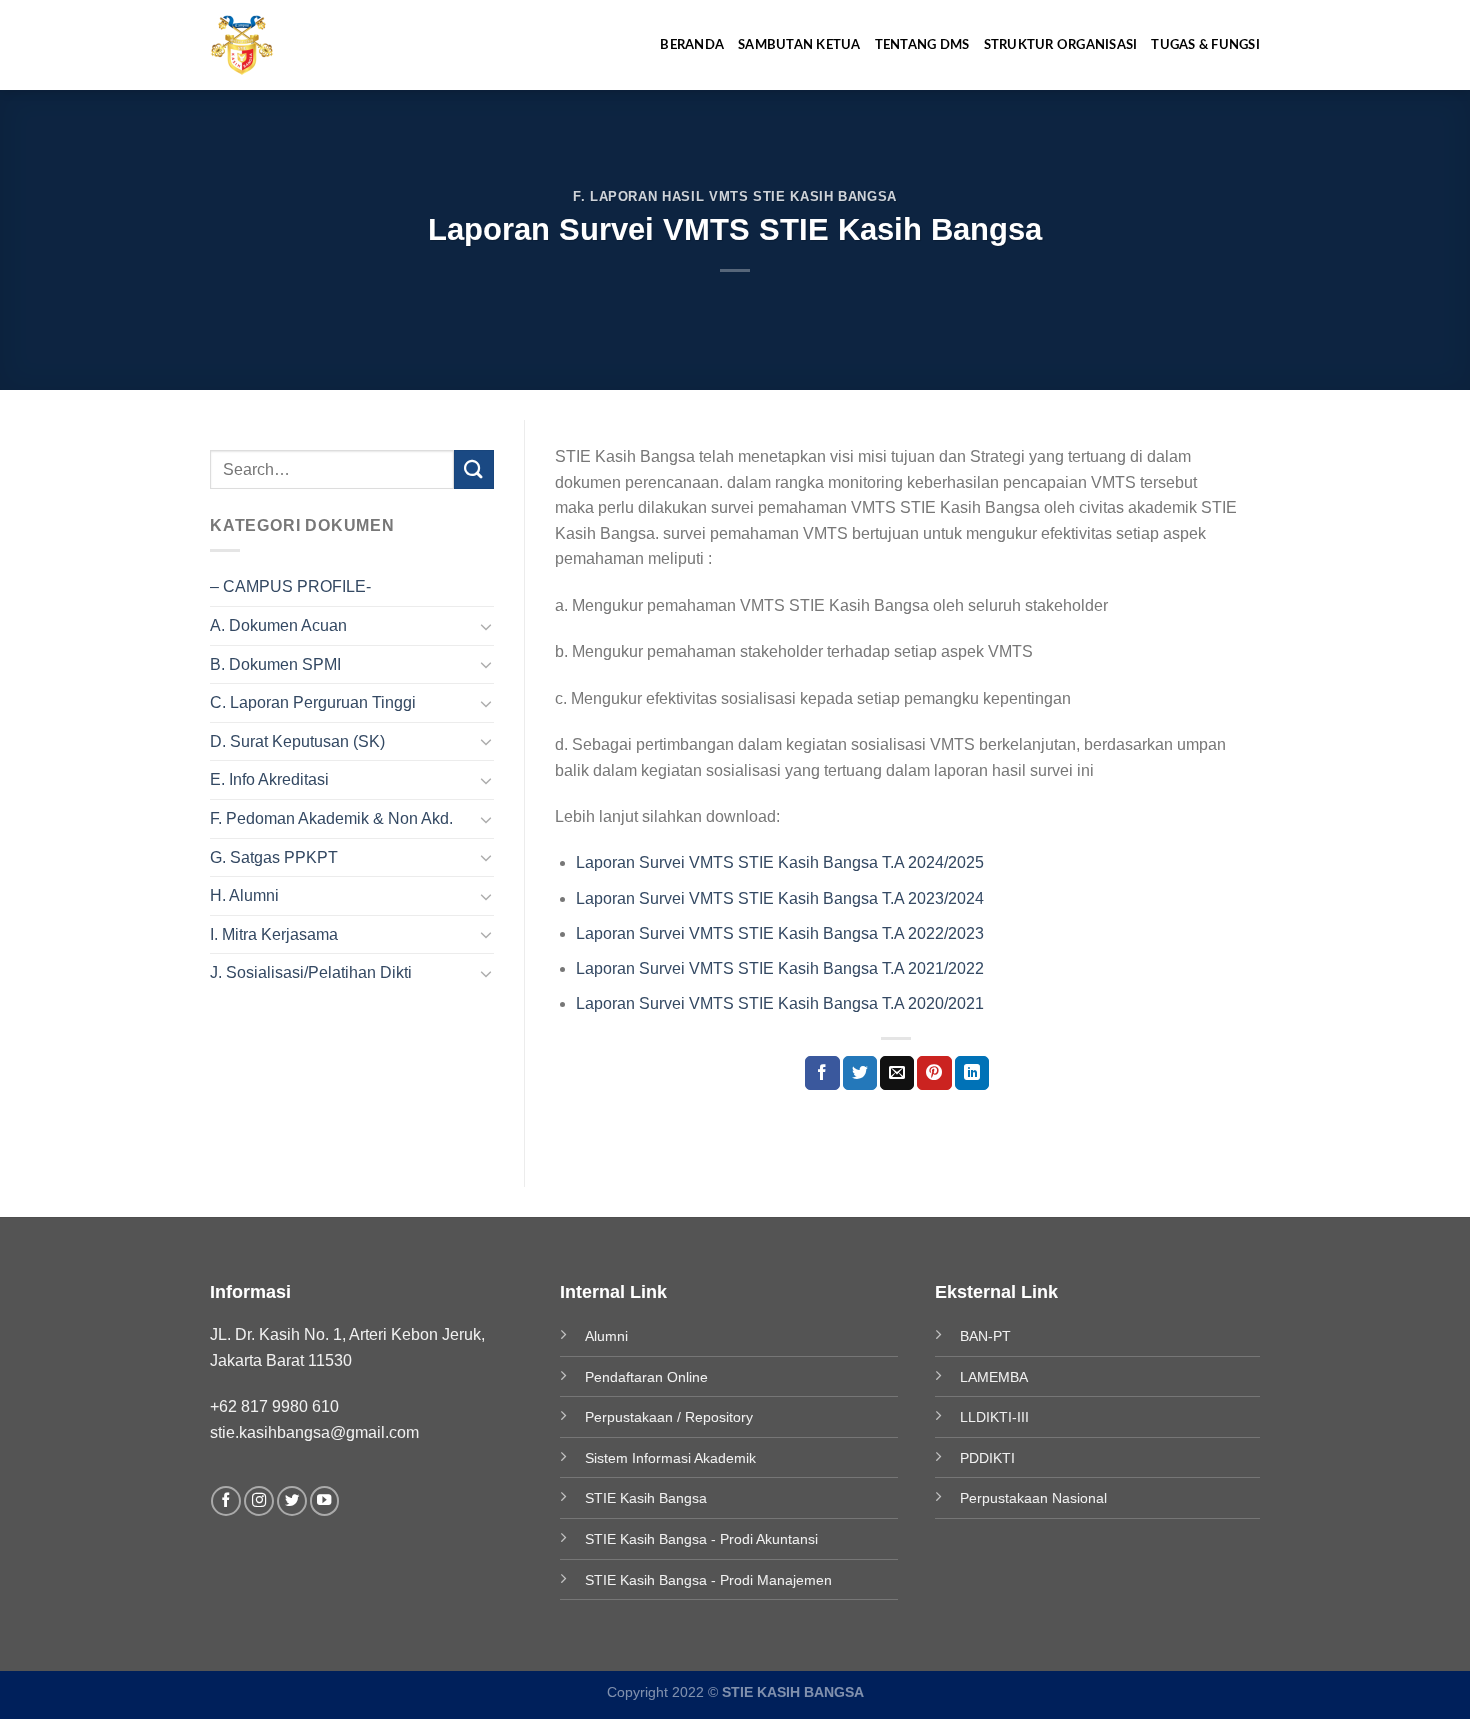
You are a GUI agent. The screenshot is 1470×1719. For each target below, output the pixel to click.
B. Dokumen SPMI (275, 664)
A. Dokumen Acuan (278, 625)
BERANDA (692, 45)
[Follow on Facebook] (226, 1501)
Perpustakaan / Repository (669, 1417)
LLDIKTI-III (994, 1417)
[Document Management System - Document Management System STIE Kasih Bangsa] (261, 45)
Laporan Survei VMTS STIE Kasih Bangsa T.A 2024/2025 (780, 862)
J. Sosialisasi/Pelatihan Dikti (311, 972)
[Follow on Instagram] (259, 1501)
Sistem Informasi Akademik (670, 1458)
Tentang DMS (922, 45)
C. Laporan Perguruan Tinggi (313, 702)
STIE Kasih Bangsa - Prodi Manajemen (708, 1580)
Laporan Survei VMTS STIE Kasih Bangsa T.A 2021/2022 (780, 968)
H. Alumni (244, 895)
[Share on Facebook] (822, 1073)
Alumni (606, 1336)
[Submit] (474, 469)
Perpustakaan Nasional (1033, 1498)
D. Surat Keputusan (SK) (297, 741)
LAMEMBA (994, 1377)
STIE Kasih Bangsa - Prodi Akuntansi (701, 1539)
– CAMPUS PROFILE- (290, 586)
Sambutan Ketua (799, 45)
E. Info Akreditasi (269, 779)
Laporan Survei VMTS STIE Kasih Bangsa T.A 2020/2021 (780, 1003)
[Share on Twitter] (860, 1073)
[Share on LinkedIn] (972, 1073)
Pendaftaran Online (646, 1377)
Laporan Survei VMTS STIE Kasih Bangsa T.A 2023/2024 (780, 898)
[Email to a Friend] (897, 1073)
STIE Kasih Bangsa (646, 1498)
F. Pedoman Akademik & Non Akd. (331, 818)
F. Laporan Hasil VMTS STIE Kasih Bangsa (735, 196)
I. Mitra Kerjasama (274, 934)
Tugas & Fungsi (1205, 45)
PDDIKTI (987, 1458)
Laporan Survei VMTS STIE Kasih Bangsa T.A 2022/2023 (780, 933)
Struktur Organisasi (1061, 45)
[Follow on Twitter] (292, 1501)
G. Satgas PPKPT (274, 857)
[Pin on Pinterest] (934, 1073)
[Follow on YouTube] (325, 1501)
